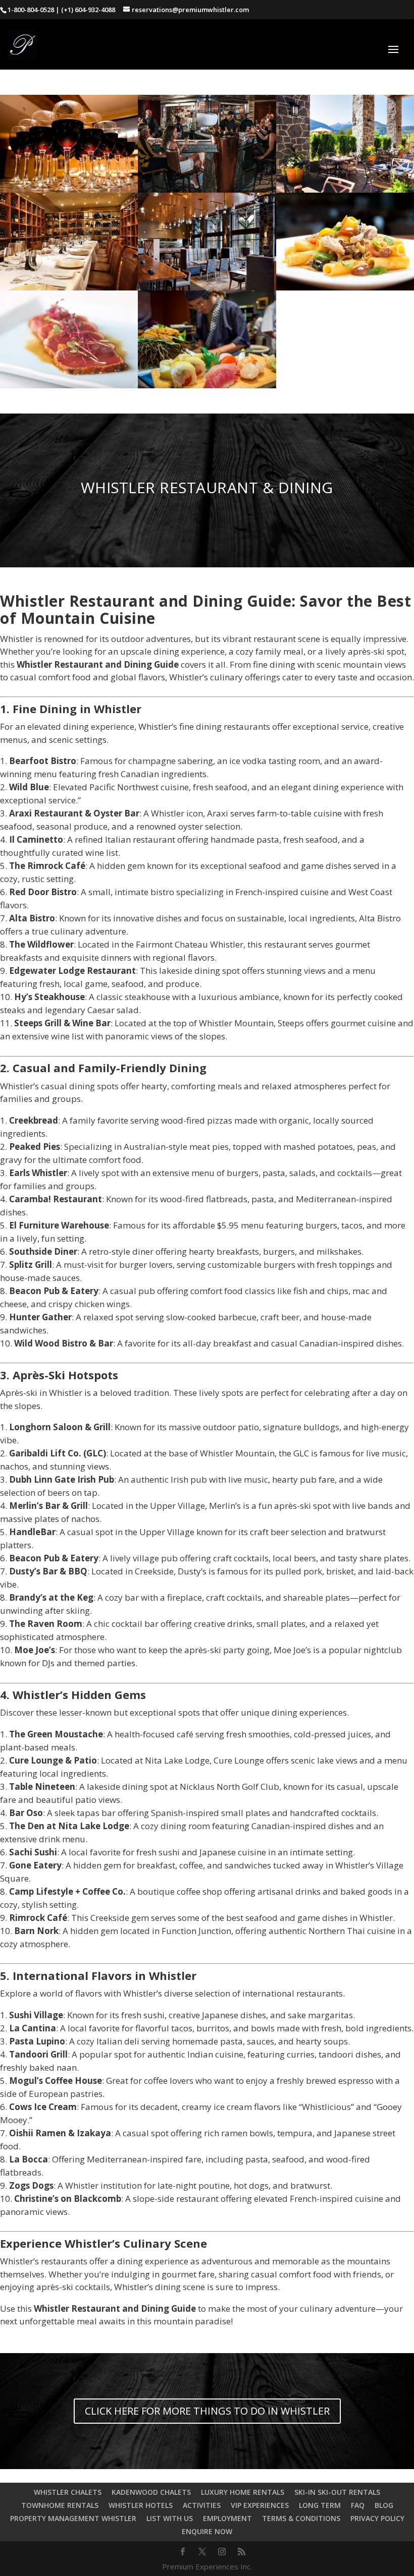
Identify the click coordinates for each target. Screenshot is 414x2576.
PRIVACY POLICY (377, 2518)
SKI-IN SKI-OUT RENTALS (337, 2492)
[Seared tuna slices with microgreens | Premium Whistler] (69, 385)
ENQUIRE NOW (207, 2531)
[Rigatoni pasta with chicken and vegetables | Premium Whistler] (345, 287)
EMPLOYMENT (227, 2518)
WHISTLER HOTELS (141, 2505)
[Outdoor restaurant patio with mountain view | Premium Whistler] (345, 189)
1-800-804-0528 (31, 10)
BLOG (384, 2505)
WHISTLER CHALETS (68, 2492)
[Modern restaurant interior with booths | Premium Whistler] (207, 287)
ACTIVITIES (202, 2505)
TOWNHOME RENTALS (60, 2505)
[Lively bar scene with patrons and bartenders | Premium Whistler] (207, 189)
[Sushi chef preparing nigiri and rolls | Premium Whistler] (207, 385)
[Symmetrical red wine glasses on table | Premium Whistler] (69, 189)
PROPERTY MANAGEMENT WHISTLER (73, 2518)
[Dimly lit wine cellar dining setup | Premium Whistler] (69, 287)
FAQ (358, 2505)
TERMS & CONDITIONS (301, 2518)
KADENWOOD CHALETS (151, 2492)
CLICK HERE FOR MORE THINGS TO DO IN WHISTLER (207, 2411)
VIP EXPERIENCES (260, 2505)
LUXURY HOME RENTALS (243, 2492)
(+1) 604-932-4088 (88, 10)
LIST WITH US (170, 2518)
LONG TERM (320, 2505)
